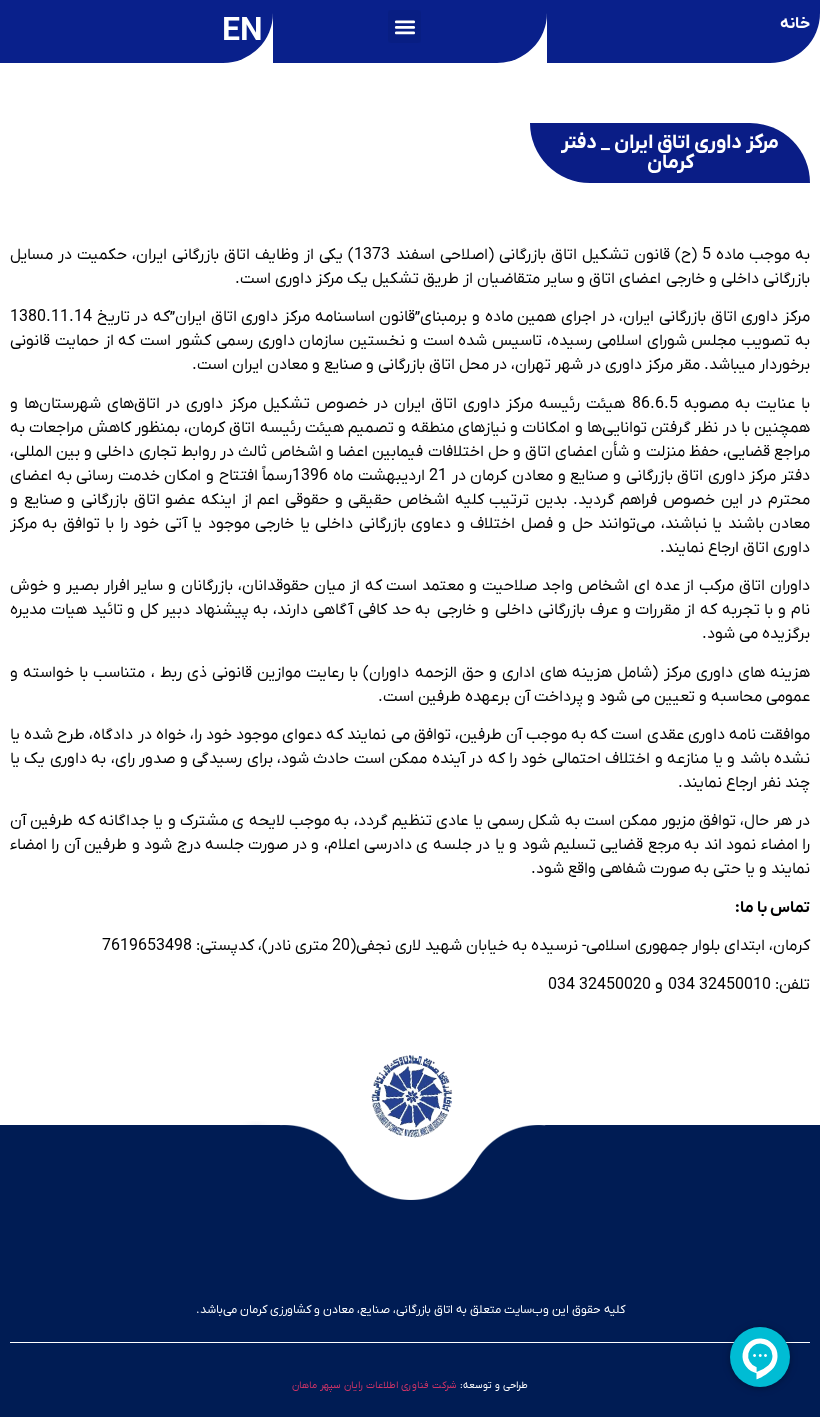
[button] (404, 26)
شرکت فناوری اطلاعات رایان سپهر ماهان (374, 1385)
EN (242, 32)
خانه (795, 24)
